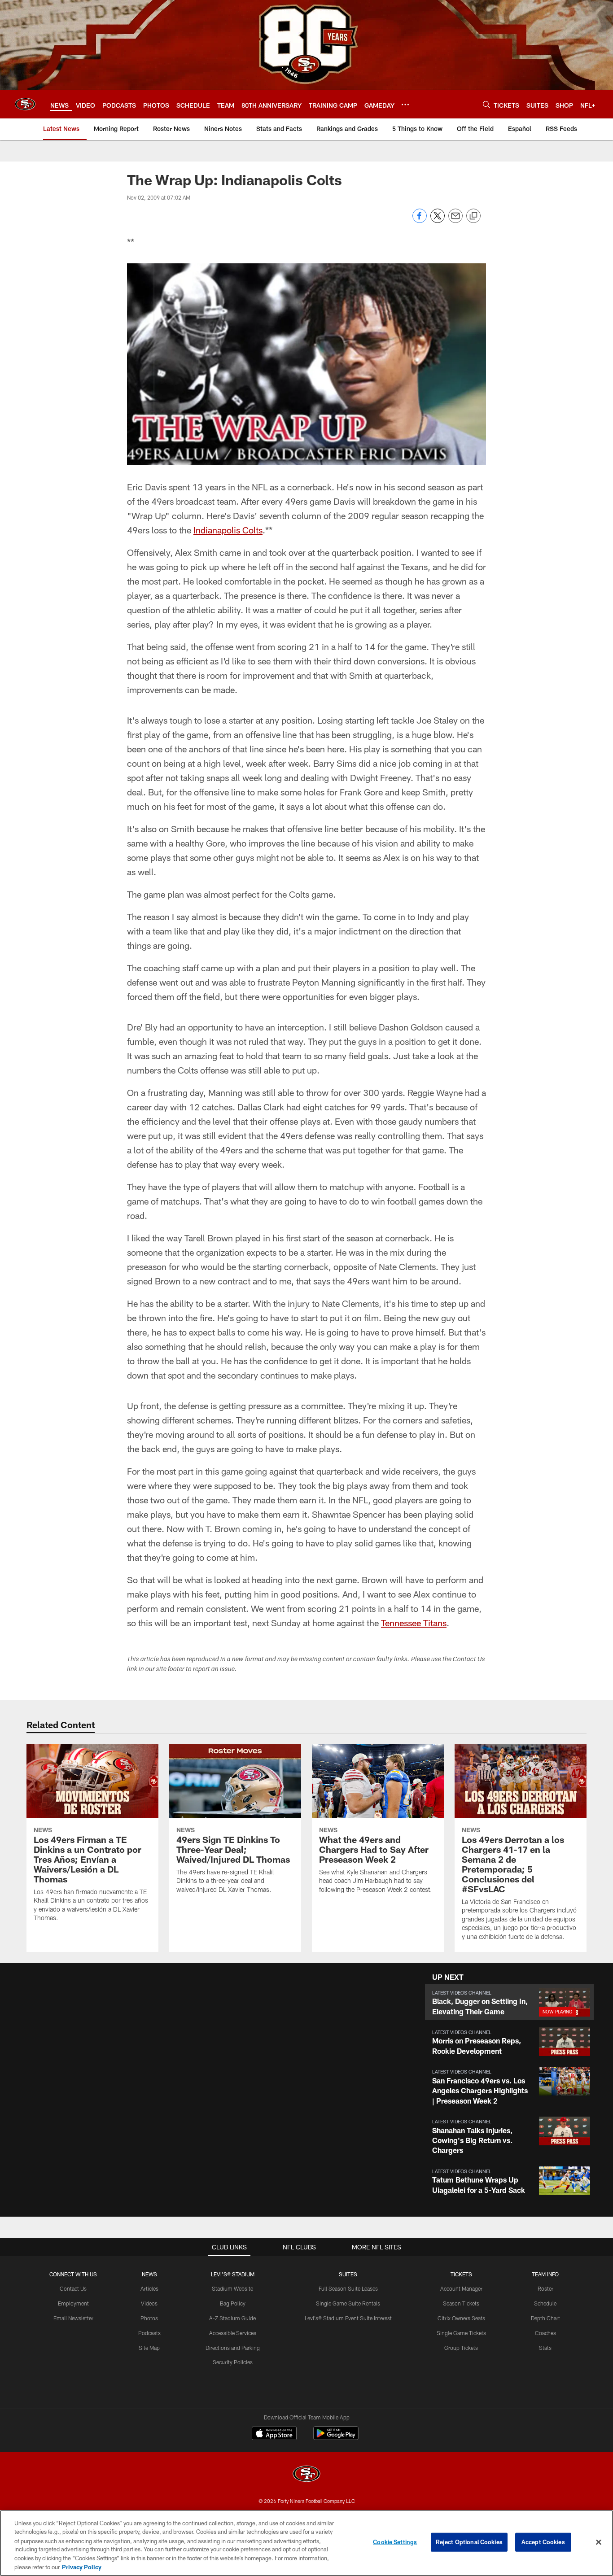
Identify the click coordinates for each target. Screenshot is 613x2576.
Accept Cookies (543, 2542)
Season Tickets (461, 2303)
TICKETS (461, 2274)
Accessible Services (233, 2333)
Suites (348, 2274)
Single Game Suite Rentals (348, 2303)
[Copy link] (473, 216)
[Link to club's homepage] (25, 104)
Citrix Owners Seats (461, 2318)
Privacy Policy (82, 2567)
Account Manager (461, 2288)
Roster (545, 2288)
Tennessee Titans (414, 1623)
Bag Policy (233, 2303)
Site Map (149, 2348)
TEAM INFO (545, 2274)
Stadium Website (232, 2288)
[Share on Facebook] (420, 220)
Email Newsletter (73, 2318)
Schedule (545, 2303)
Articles (149, 2288)
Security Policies (233, 2362)
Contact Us (73, 2288)
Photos (149, 2318)
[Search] (486, 104)
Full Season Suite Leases (348, 2288)
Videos (149, 2303)
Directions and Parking (233, 2348)
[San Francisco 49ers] (306, 2475)
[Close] (599, 2542)
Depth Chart (545, 2318)
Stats (545, 2348)
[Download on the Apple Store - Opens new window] (274, 2434)
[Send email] (455, 220)
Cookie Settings (395, 2542)
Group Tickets (461, 2348)
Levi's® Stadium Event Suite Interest (348, 2318)
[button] (509, 2002)
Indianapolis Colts (228, 530)
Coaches (545, 2333)
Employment (73, 2303)
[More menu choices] (405, 105)
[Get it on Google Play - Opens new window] (336, 2438)
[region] (306, 2543)
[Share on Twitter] (438, 220)
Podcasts (149, 2333)
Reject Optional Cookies (469, 2542)
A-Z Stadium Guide (232, 2318)
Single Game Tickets (461, 2333)
